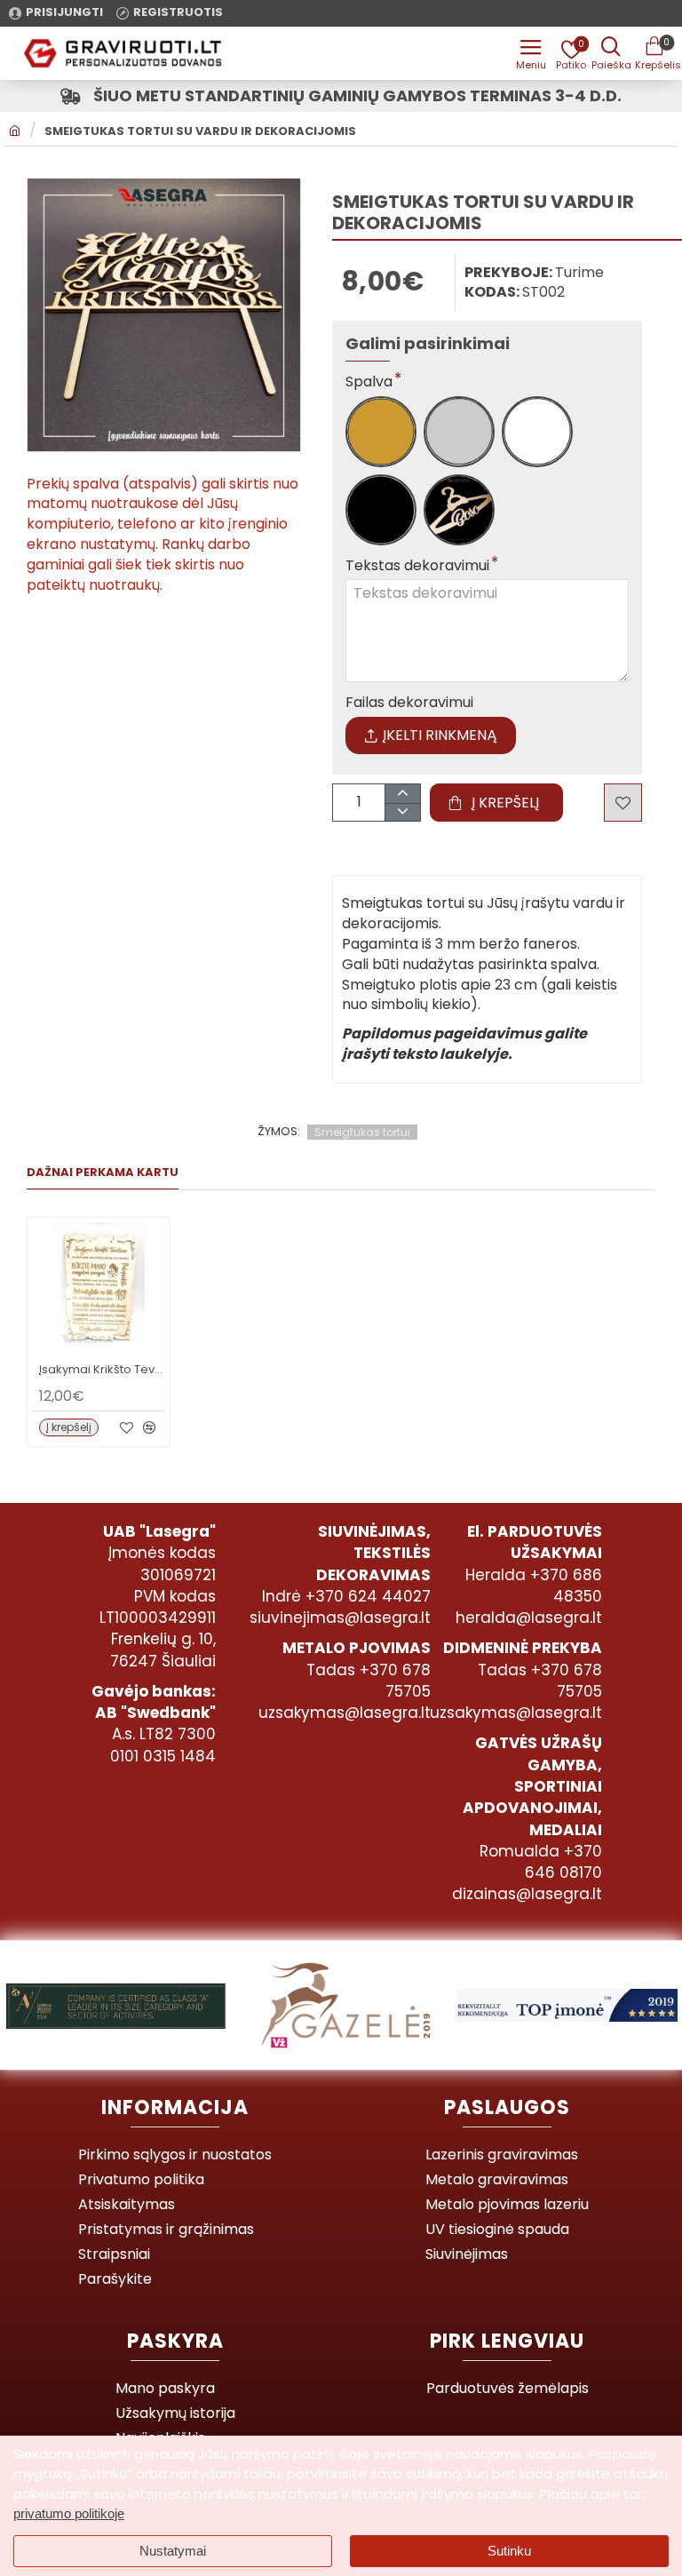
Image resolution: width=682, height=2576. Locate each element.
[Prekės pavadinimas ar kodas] (611, 53)
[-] (402, 812)
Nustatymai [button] (173, 2551)
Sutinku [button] (509, 2551)
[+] (402, 794)
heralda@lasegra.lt (529, 1618)
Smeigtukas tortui (362, 1132)
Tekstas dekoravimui (417, 566)
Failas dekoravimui (409, 703)
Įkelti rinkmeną (440, 735)
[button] (496, 803)
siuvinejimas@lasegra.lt (340, 1618)
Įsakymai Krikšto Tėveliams (102, 1370)
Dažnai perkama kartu (103, 1173)
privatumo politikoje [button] (69, 2513)
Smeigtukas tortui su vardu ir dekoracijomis (200, 131)
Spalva (369, 382)
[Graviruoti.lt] (531, 53)
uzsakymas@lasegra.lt (345, 1713)
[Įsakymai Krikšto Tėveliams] (99, 1289)
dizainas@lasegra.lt (527, 1894)
